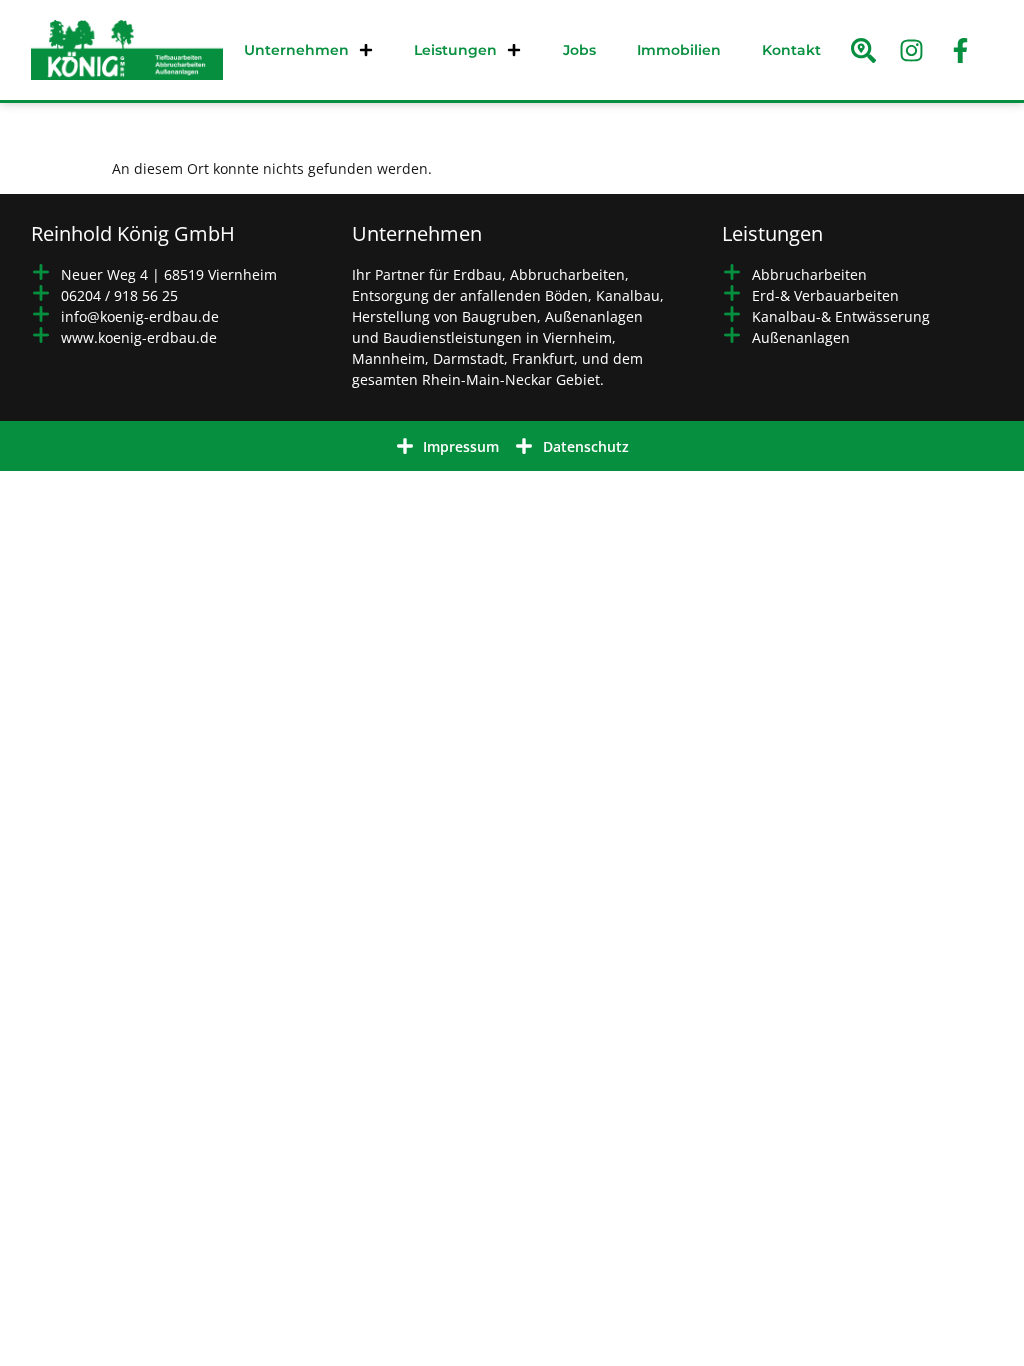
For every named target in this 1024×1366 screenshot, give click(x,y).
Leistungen (455, 50)
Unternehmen (296, 50)
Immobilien (679, 50)
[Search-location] (864, 50)
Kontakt (791, 50)
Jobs (579, 50)
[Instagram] (912, 50)
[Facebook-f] (960, 50)
